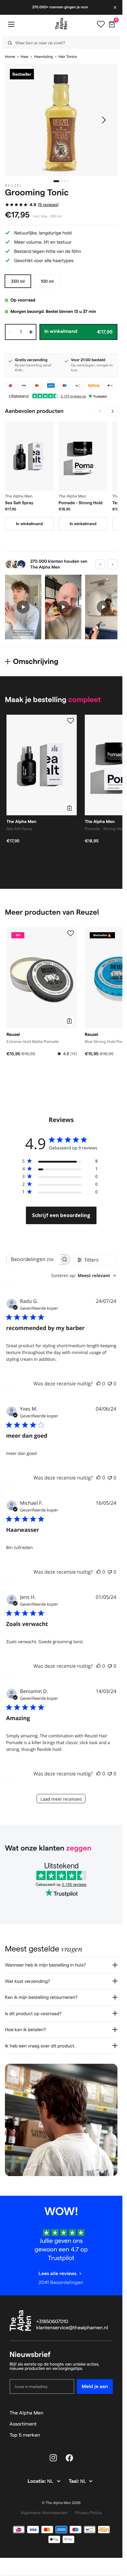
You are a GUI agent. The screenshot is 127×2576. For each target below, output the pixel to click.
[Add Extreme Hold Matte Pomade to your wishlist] (71, 933)
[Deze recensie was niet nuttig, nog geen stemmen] (110, 1384)
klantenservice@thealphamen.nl (72, 2328)
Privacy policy (88, 2513)
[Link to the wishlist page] (101, 24)
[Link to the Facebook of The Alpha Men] (69, 2458)
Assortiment (23, 2424)
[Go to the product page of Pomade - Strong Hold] (83, 456)
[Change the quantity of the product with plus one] (31, 332)
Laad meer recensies (61, 1799)
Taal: (74, 2481)
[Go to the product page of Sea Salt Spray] (29, 456)
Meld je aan (95, 2386)
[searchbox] (33, 1259)
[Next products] (113, 411)
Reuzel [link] (14, 186)
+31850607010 (52, 2322)
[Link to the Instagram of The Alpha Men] (53, 2458)
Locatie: (37, 2481)
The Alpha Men (26, 2413)
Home (10, 57)
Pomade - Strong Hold (81, 503)
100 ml (47, 281)
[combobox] (84, 1276)
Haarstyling (44, 57)
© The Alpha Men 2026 (61, 2503)
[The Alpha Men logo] (61, 24)
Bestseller (22, 74)
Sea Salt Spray (19, 503)
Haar (25, 57)
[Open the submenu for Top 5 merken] (110, 2435)
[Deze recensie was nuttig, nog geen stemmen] (99, 1384)
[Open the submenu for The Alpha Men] (110, 2413)
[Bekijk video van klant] (23, 607)
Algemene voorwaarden (44, 2513)
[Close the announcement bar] (116, 7)
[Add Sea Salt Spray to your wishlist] (71, 721)
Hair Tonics (68, 57)
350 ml (18, 281)
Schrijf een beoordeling (61, 1215)
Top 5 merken (25, 2435)
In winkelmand (29, 524)
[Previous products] (100, 411)
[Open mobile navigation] (11, 24)
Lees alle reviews (57, 2273)
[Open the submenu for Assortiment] (110, 2424)
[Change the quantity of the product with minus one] (10, 332)
